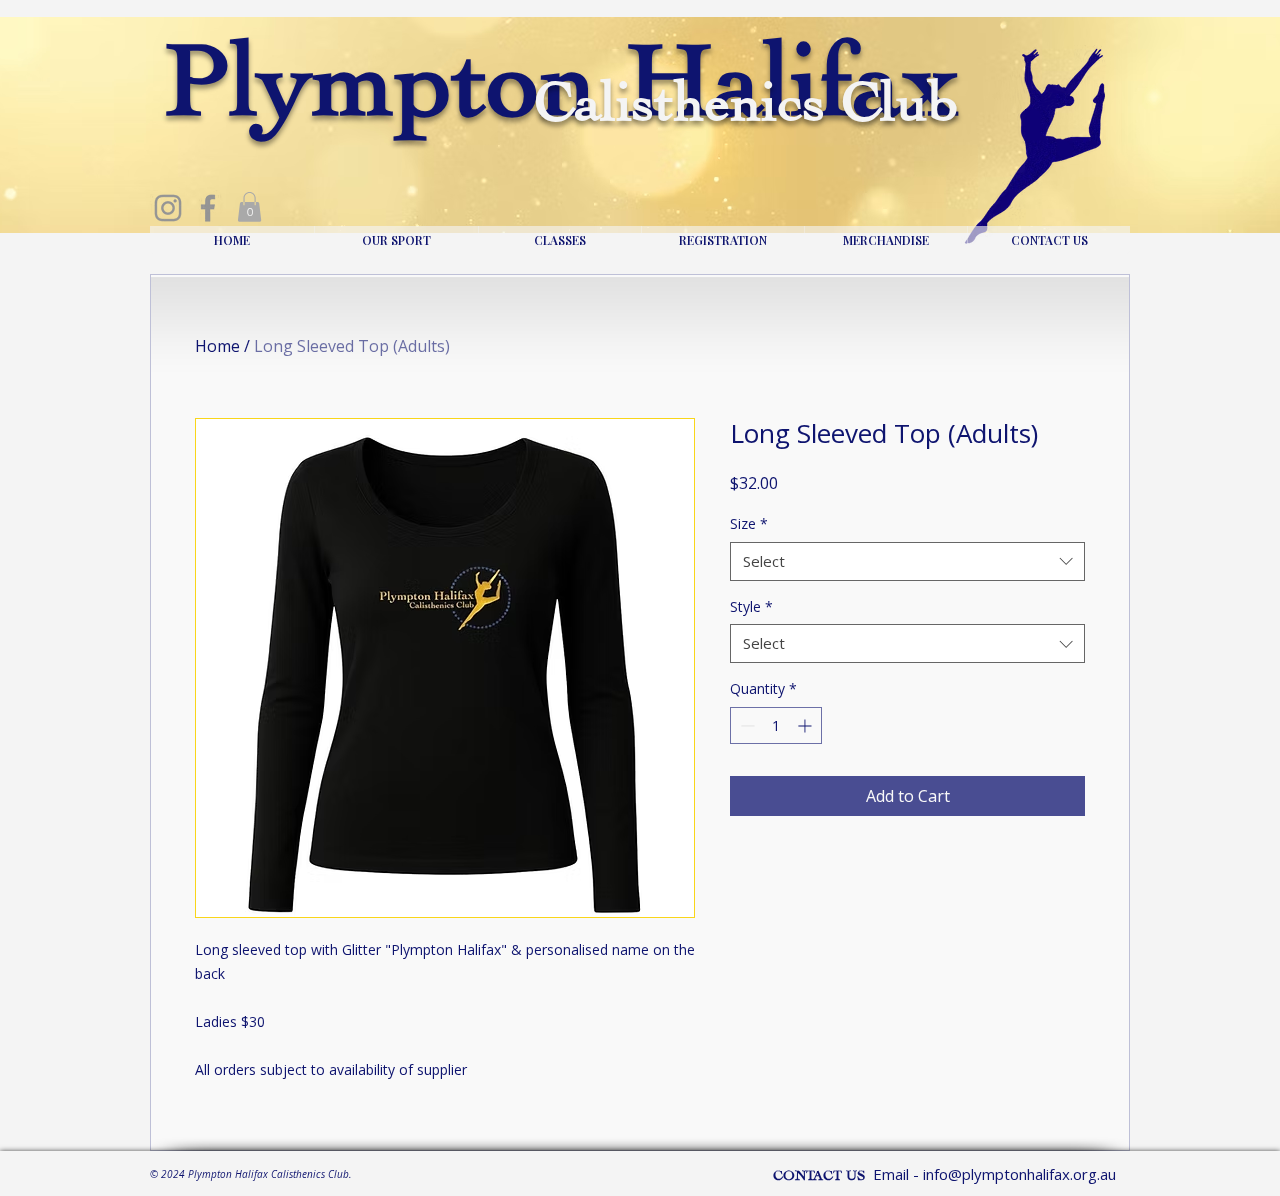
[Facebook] (208, 208)
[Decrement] (745, 725)
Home (217, 346)
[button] (249, 207)
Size (749, 523)
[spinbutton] (776, 725)
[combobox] (907, 561)
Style (751, 606)
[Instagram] (168, 208)
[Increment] (806, 725)
